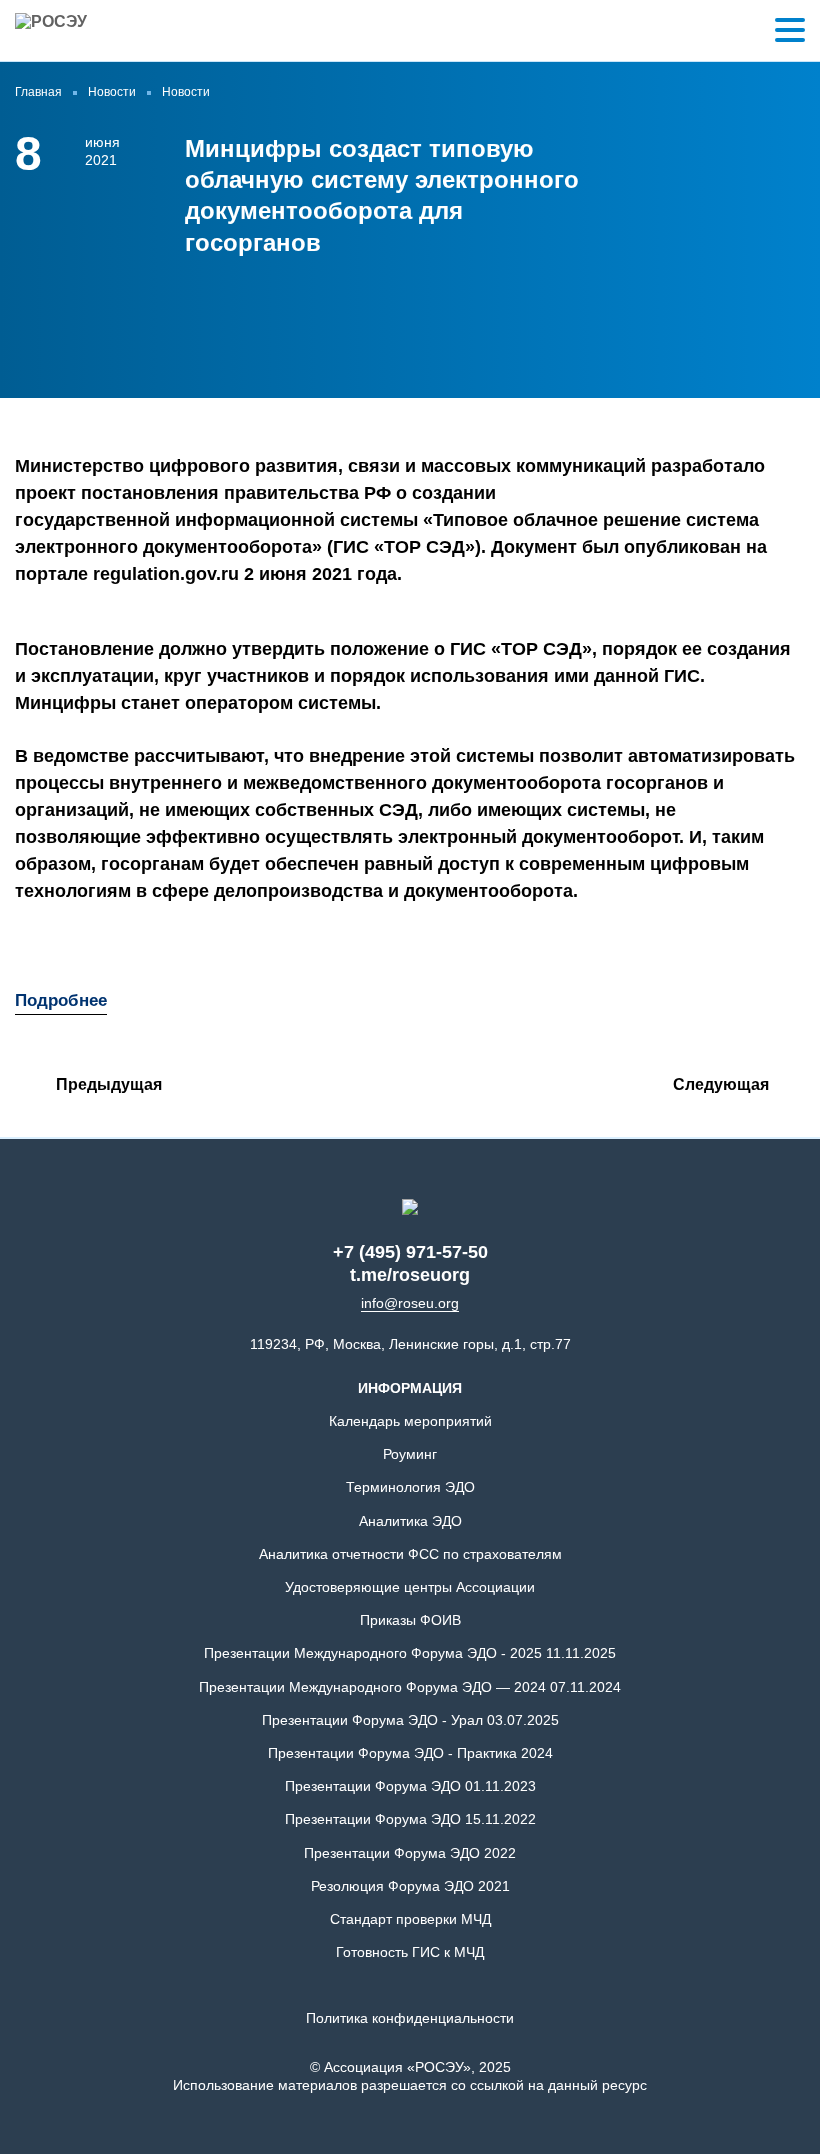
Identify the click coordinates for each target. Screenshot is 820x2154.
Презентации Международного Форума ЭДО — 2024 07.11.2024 (410, 1687)
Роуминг (410, 1454)
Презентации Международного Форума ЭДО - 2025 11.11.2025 (410, 1653)
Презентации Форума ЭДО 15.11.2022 (410, 1819)
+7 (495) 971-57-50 (410, 1252)
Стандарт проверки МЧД (410, 1919)
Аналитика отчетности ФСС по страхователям (410, 1554)
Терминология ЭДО (410, 1487)
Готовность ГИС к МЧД (410, 1952)
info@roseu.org (410, 1303)
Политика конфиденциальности (410, 2018)
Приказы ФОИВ (410, 1620)
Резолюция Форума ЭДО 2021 (410, 1886)
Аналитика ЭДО (410, 1521)
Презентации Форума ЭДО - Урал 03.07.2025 (410, 1720)
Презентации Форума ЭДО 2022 (410, 1853)
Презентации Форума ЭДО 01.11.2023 (410, 1786)
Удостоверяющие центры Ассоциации (410, 1587)
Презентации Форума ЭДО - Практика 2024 (410, 1753)
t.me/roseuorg (410, 1275)
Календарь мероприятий (410, 1421)
